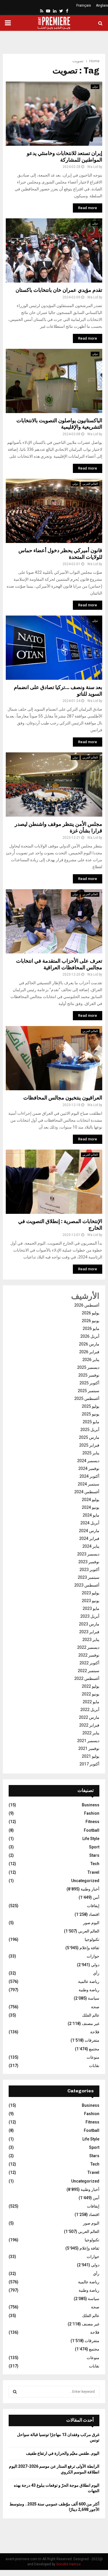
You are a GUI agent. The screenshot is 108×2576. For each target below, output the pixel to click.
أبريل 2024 (90, 1523)
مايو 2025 (91, 1422)
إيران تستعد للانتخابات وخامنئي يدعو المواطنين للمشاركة (65, 157)
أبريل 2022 (90, 1710)
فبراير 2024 (89, 1538)
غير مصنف (91, 2024)
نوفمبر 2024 (89, 1468)
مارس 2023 (89, 1624)
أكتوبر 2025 (89, 1383)
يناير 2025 (91, 1453)
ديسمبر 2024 (88, 1461)
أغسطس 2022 (87, 1678)
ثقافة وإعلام (89, 1948)
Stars (94, 1855)
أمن (96, 1897)
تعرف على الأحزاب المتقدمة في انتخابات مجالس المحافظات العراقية (59, 964)
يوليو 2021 (91, 1756)
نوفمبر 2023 (89, 1562)
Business (91, 1805)
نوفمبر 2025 (89, 1375)
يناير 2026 (91, 1360)
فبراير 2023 (89, 1632)
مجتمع (94, 2049)
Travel (93, 1872)
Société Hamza (68, 2564)
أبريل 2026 (90, 1336)
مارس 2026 (89, 1344)
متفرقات (92, 2040)
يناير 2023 (91, 1640)
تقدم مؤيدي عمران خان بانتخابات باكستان (59, 290)
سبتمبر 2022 (89, 1671)
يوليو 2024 (91, 1500)
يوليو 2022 (91, 1686)
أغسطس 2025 (87, 1398)
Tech (95, 1864)
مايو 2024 (91, 1515)
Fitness (92, 1822)
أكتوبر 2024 (89, 1476)
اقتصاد (94, 1914)
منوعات (93, 2057)
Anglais (102, 5)
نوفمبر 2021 (89, 1748)
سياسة (94, 1998)
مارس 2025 (89, 1437)
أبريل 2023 (90, 1616)
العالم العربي (90, 484)
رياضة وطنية (89, 1990)
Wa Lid (93, 167)
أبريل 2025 (90, 1430)
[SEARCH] (15, 2392)
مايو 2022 (91, 1702)
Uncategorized (85, 1881)
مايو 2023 (91, 1608)
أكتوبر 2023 (89, 1570)
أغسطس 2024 (87, 1492)
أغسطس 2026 (87, 1305)
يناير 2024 (91, 1546)
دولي (95, 87)
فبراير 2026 (89, 1352)
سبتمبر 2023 (89, 1577)
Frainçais (84, 5)
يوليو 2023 (91, 1593)
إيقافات (93, 1906)
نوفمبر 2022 (89, 1655)
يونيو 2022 (91, 1694)
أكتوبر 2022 (89, 1663)
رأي (96, 1973)
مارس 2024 (89, 1531)
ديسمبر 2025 (88, 1367)
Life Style (91, 1839)
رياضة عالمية (89, 1981)
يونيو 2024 (91, 1507)
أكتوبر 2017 (89, 1764)
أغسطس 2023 (87, 1585)
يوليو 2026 (91, 1313)
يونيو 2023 (91, 1601)
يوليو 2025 (91, 1406)
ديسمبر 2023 (88, 1554)
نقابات (94, 2066)
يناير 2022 (91, 1733)
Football (92, 1830)
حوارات (93, 1956)
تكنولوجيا (92, 1939)
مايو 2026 (91, 1328)
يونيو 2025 (91, 1414)
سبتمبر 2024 (89, 1484)
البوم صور (91, 1923)
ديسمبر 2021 (88, 1741)
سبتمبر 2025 (89, 1391)
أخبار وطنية (90, 1889)
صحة (95, 2007)
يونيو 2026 (91, 1321)
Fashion (92, 1813)
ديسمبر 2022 (88, 1647)
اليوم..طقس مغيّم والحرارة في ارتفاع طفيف (63, 2453)
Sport (94, 1847)
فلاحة (95, 2032)
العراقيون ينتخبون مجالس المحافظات (63, 1098)
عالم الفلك (91, 2015)
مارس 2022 (89, 1717)
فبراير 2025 (89, 1445)
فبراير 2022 (89, 1725)
